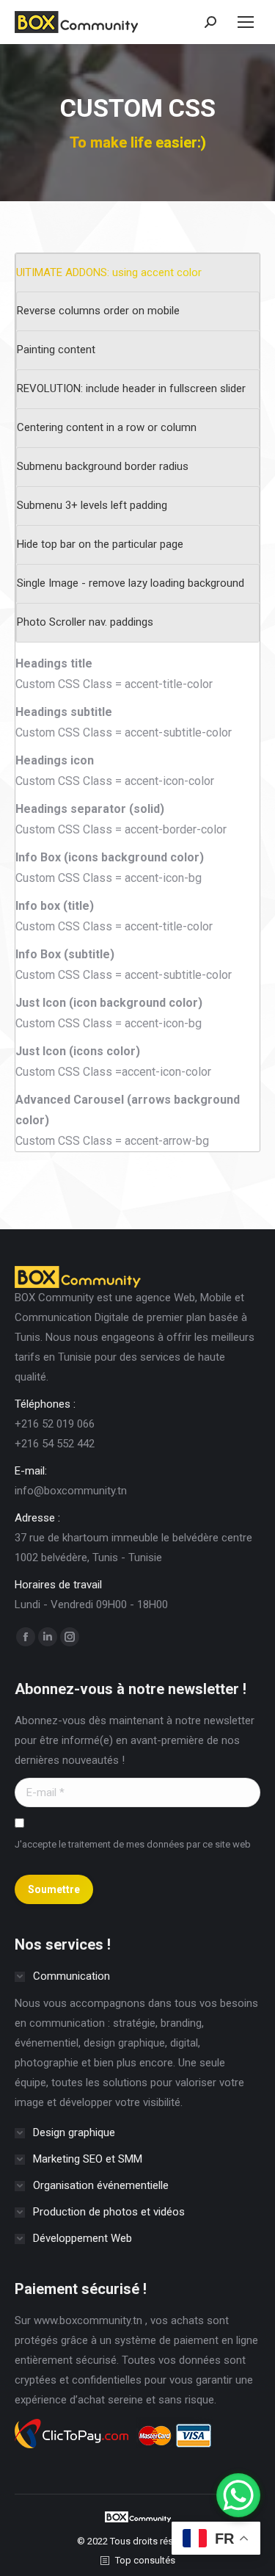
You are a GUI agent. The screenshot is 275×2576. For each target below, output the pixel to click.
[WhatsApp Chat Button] (238, 2495)
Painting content (56, 350)
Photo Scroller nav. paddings (85, 622)
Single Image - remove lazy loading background (131, 583)
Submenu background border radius (103, 466)
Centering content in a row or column (107, 427)
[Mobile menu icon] (246, 22)
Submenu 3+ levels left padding (92, 505)
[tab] (138, 273)
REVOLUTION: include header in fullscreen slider (131, 388)
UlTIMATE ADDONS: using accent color (109, 272)
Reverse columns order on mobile (98, 311)
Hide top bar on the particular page (100, 544)
